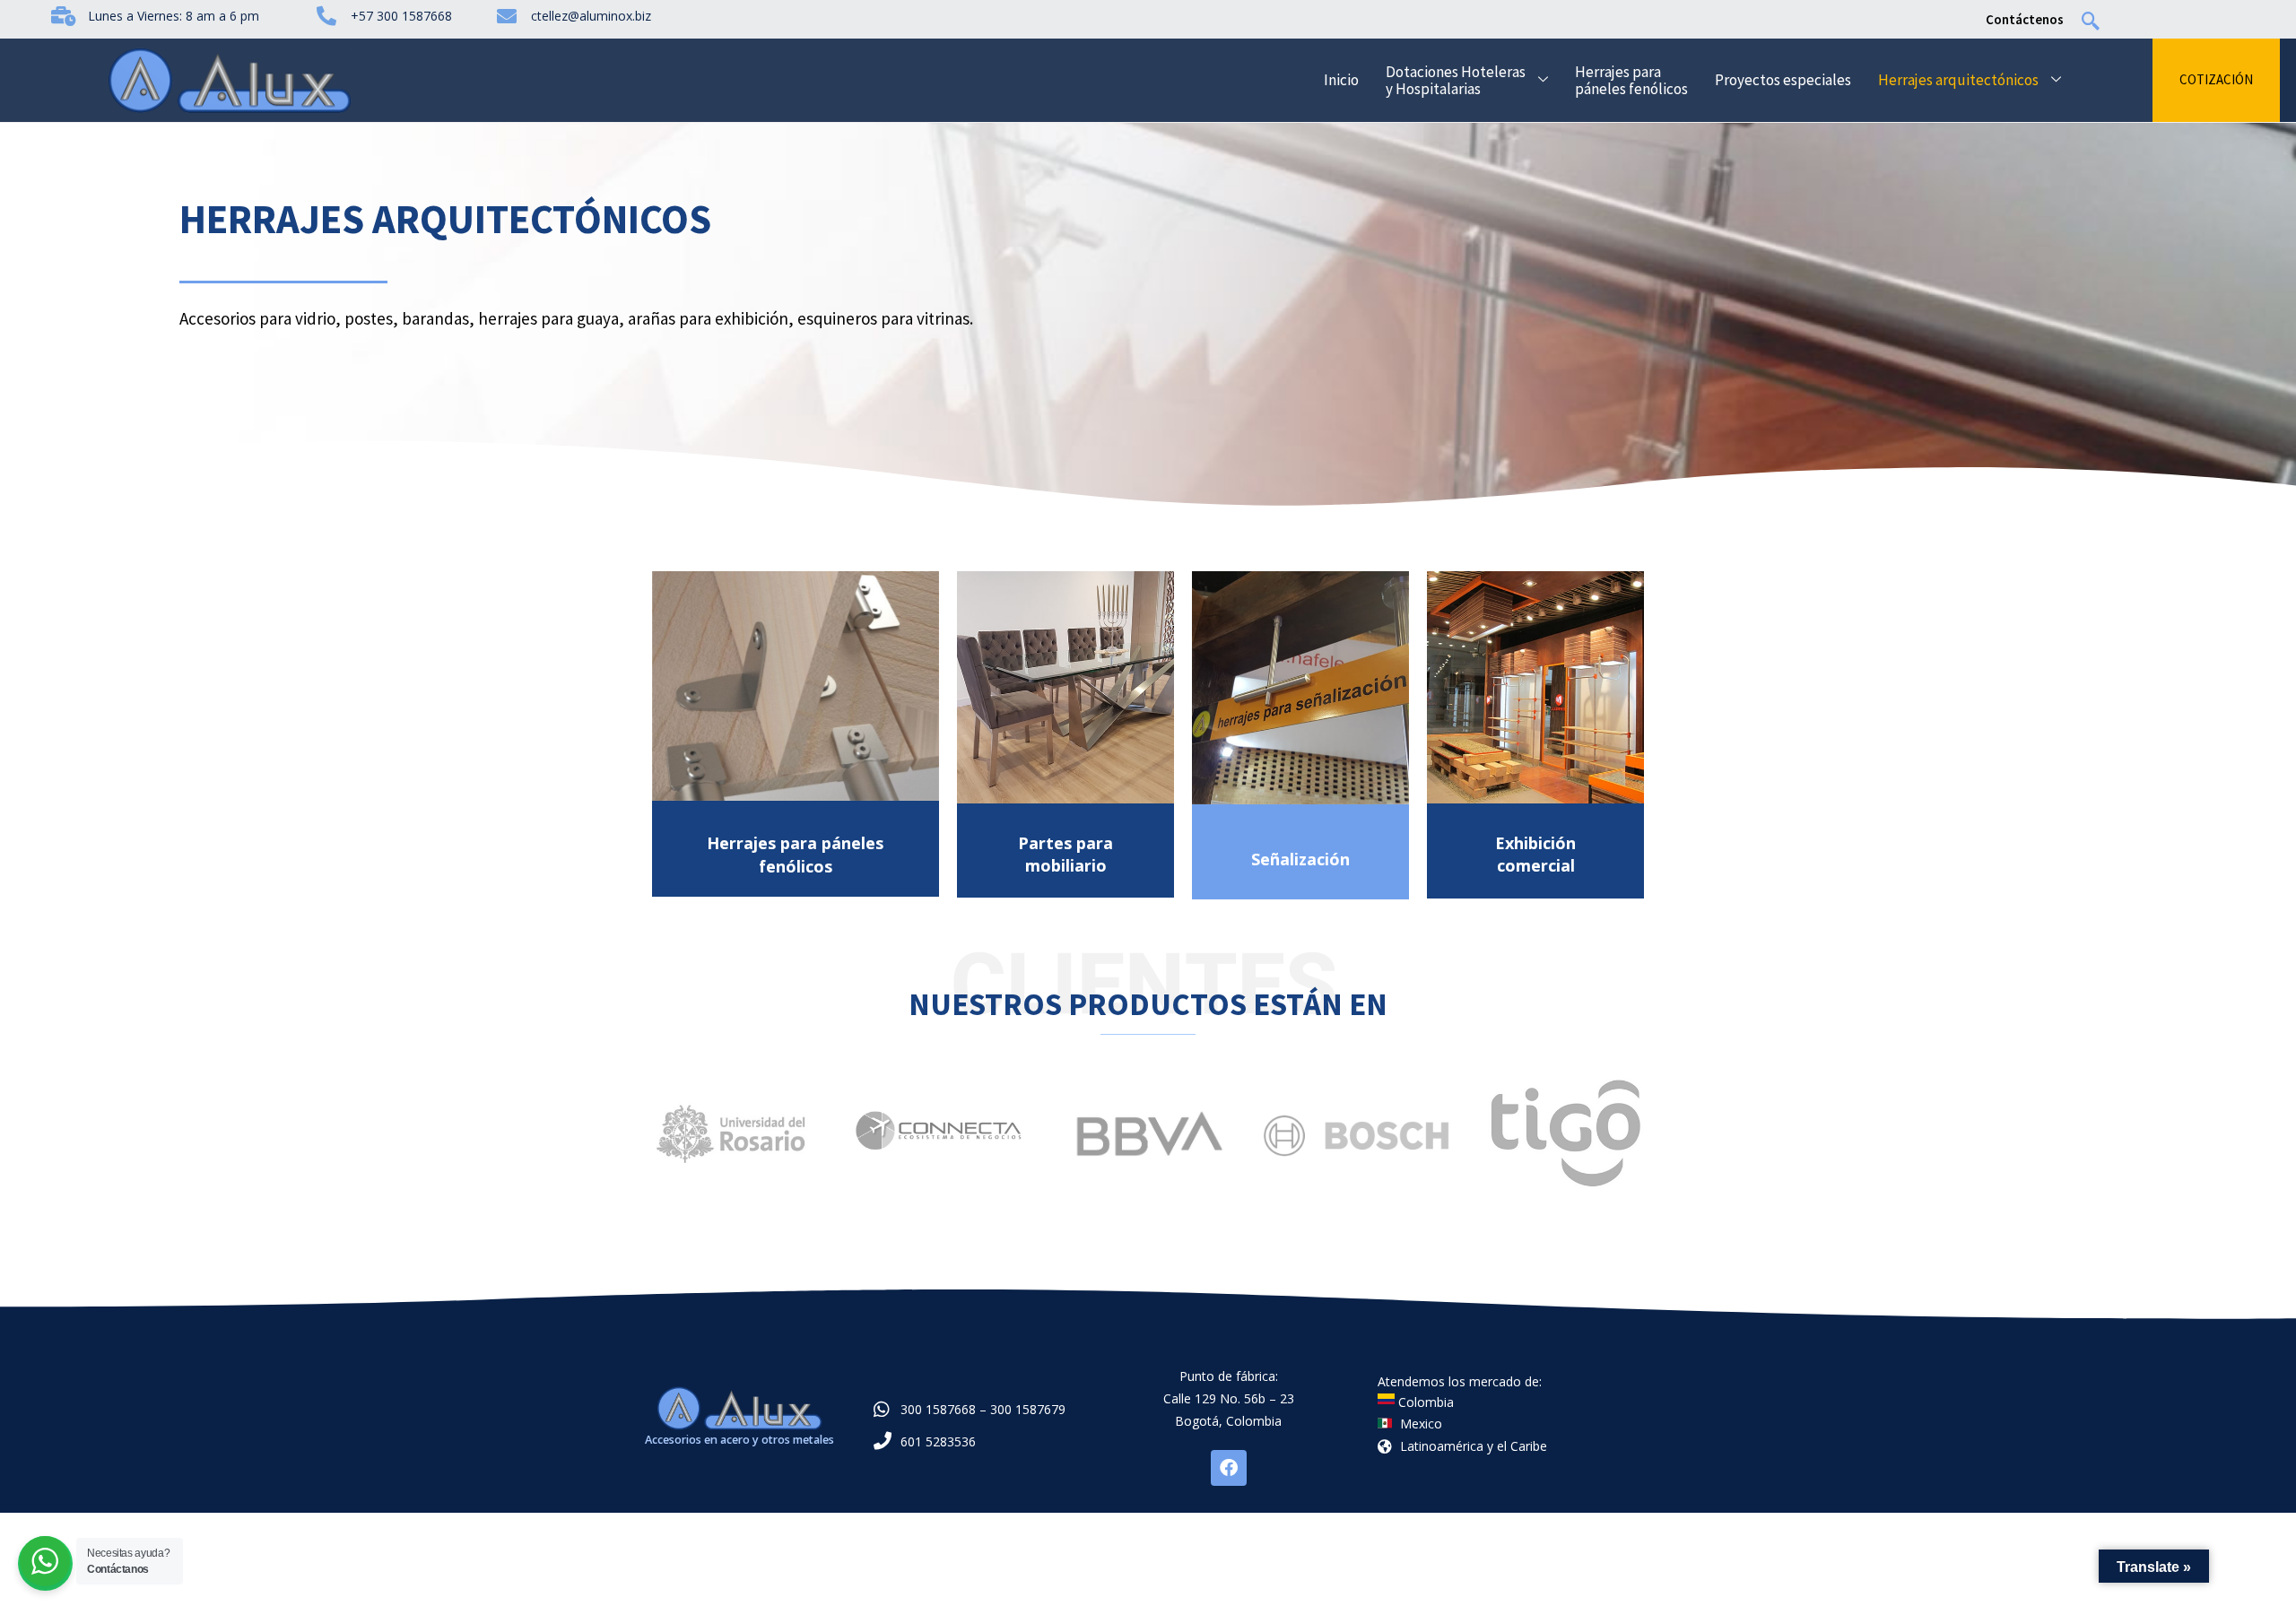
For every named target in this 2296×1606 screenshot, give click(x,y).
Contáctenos (2025, 19)
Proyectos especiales (1783, 80)
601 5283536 (938, 1441)
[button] (2100, 19)
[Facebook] (1229, 1468)
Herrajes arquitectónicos (1958, 80)
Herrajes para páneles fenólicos (1631, 80)
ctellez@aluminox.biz (591, 16)
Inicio (1341, 80)
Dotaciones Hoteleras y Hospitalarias (1456, 80)
